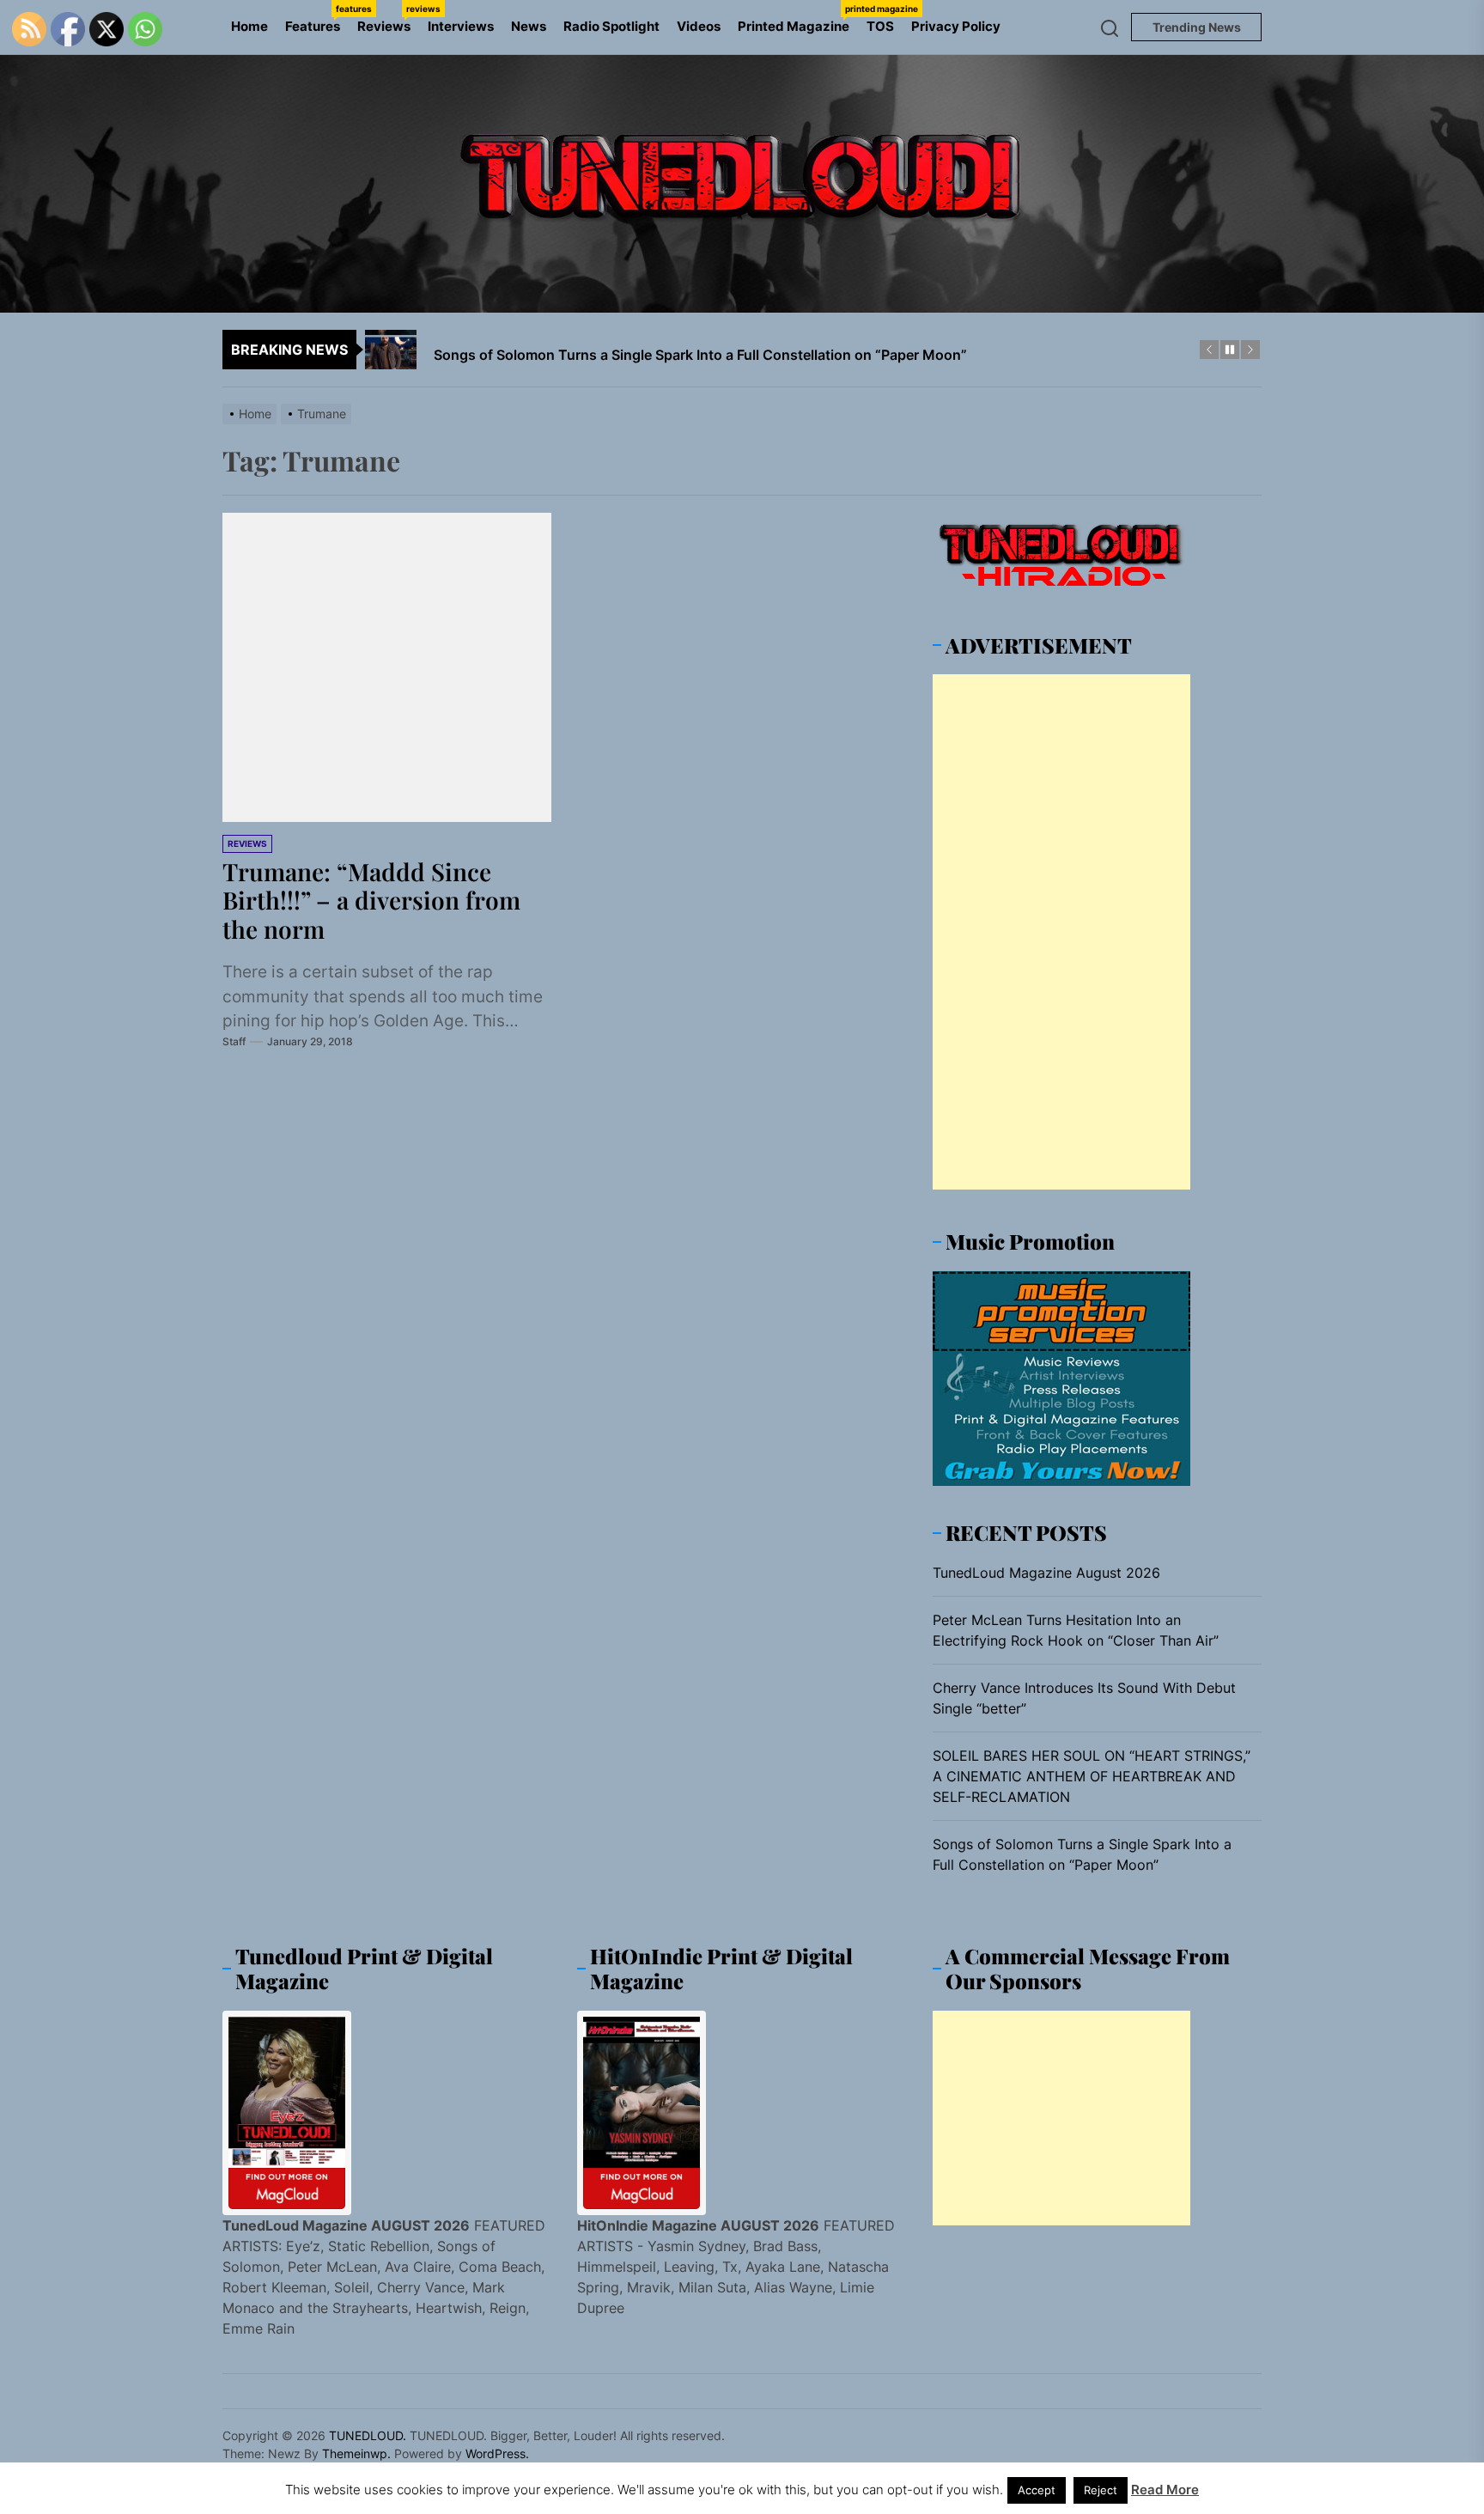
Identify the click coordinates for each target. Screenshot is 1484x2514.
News (529, 26)
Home (249, 26)
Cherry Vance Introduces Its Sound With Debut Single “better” (1084, 1698)
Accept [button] (1037, 2490)
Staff (234, 1041)
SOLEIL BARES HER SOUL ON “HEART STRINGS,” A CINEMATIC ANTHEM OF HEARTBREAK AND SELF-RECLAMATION (1092, 1776)
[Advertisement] (1061, 932)
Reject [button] (1101, 2490)
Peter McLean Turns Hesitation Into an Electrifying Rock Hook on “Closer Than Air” (1076, 1630)
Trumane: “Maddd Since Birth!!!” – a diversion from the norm (371, 900)
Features (317, 19)
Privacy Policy (956, 26)
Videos (699, 26)
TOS (880, 26)
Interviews (461, 26)
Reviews (388, 19)
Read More (1165, 2490)
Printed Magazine (798, 19)
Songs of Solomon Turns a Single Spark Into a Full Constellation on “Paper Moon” (1082, 1854)
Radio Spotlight (611, 26)
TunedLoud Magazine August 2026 (1046, 1573)
